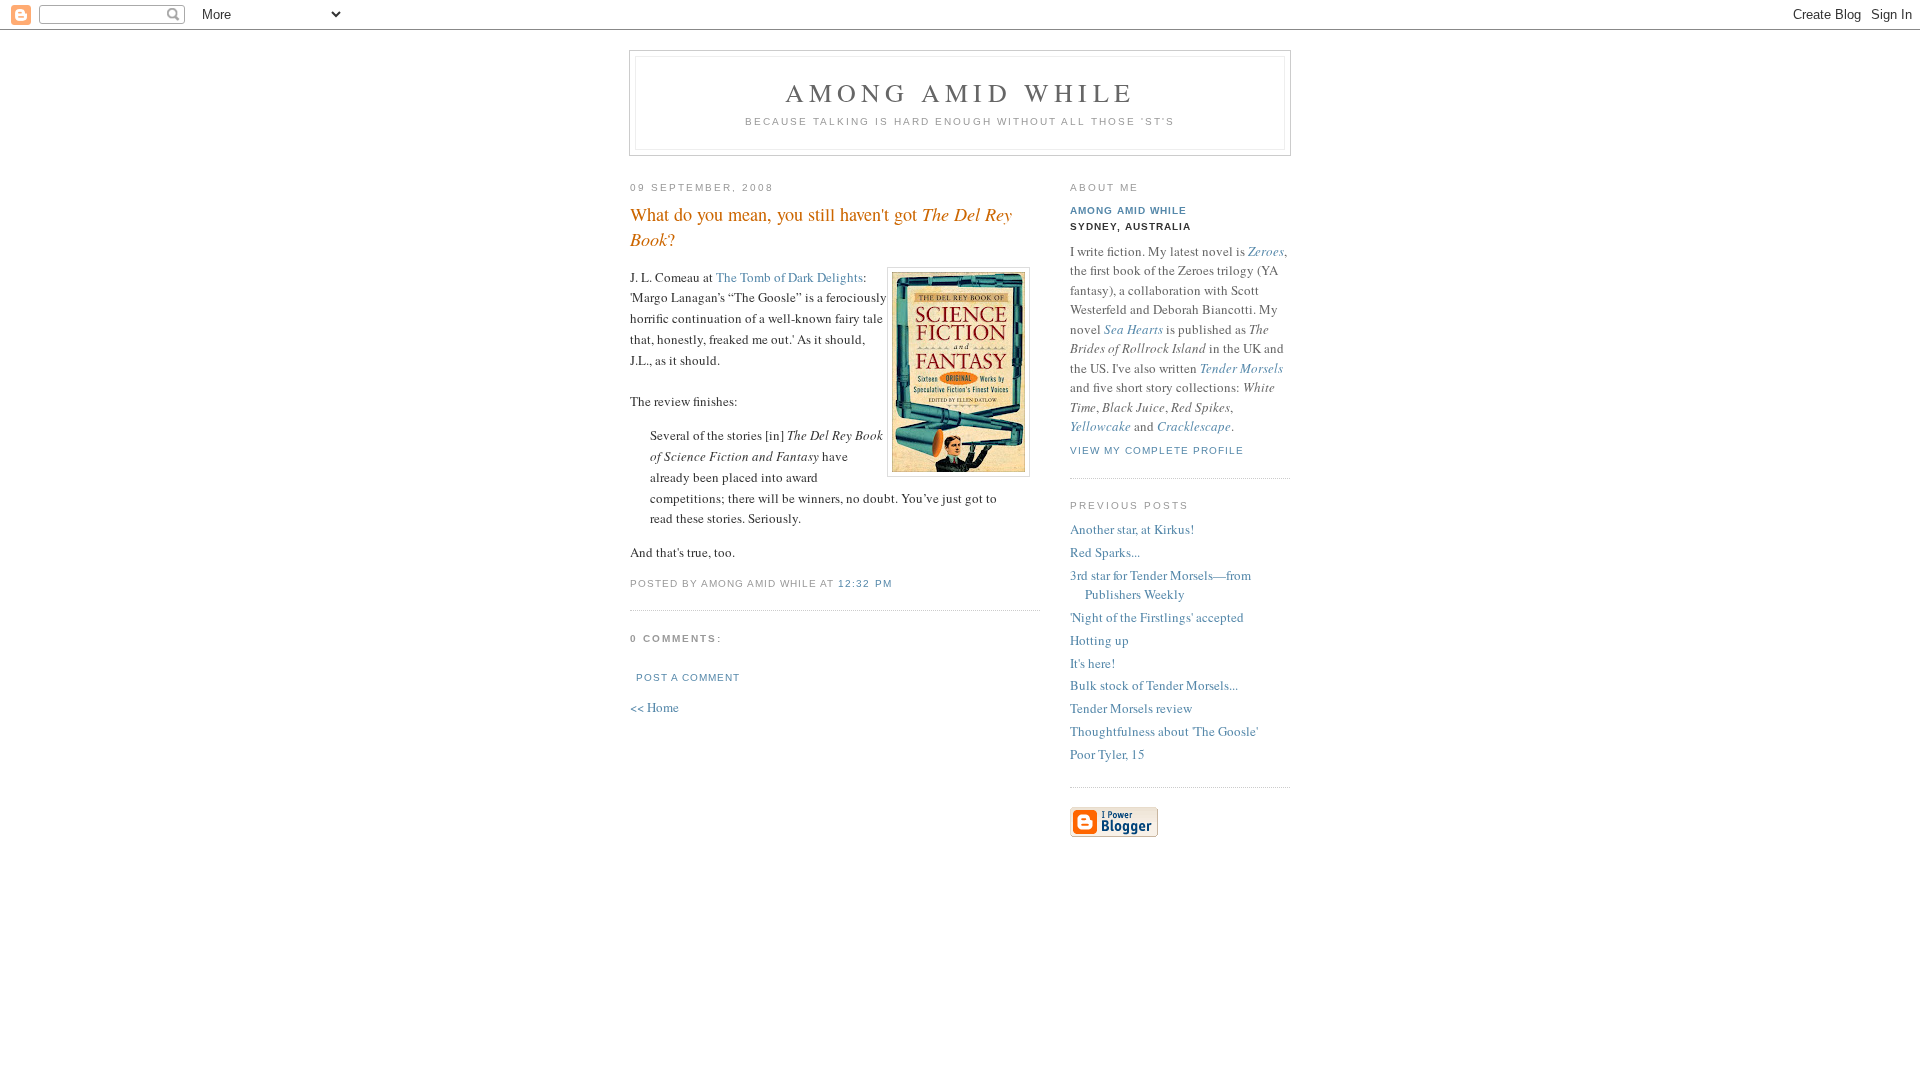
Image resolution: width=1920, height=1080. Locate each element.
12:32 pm (864, 583)
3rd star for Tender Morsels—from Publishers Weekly (1160, 585)
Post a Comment (688, 677)
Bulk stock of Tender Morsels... (1154, 685)
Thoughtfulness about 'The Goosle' (1164, 731)
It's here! (1092, 663)
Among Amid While (960, 92)
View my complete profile (1157, 450)
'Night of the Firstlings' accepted (1157, 617)
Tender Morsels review (1131, 708)
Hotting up (1099, 640)
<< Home (654, 707)
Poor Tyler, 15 (1107, 754)
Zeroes (1266, 251)
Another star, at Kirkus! (1132, 529)
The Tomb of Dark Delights (789, 277)
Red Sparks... (1105, 552)
